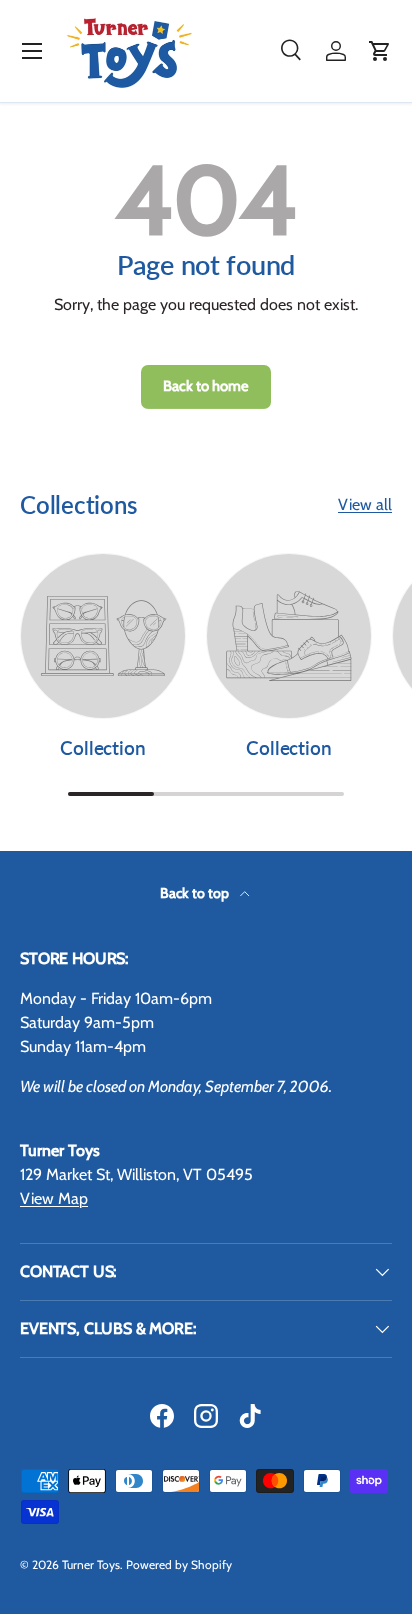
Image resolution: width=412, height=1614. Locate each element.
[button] (380, 51)
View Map (54, 1198)
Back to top (196, 893)
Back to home (206, 386)
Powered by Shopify (179, 1564)
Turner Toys (91, 1564)
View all (365, 504)
